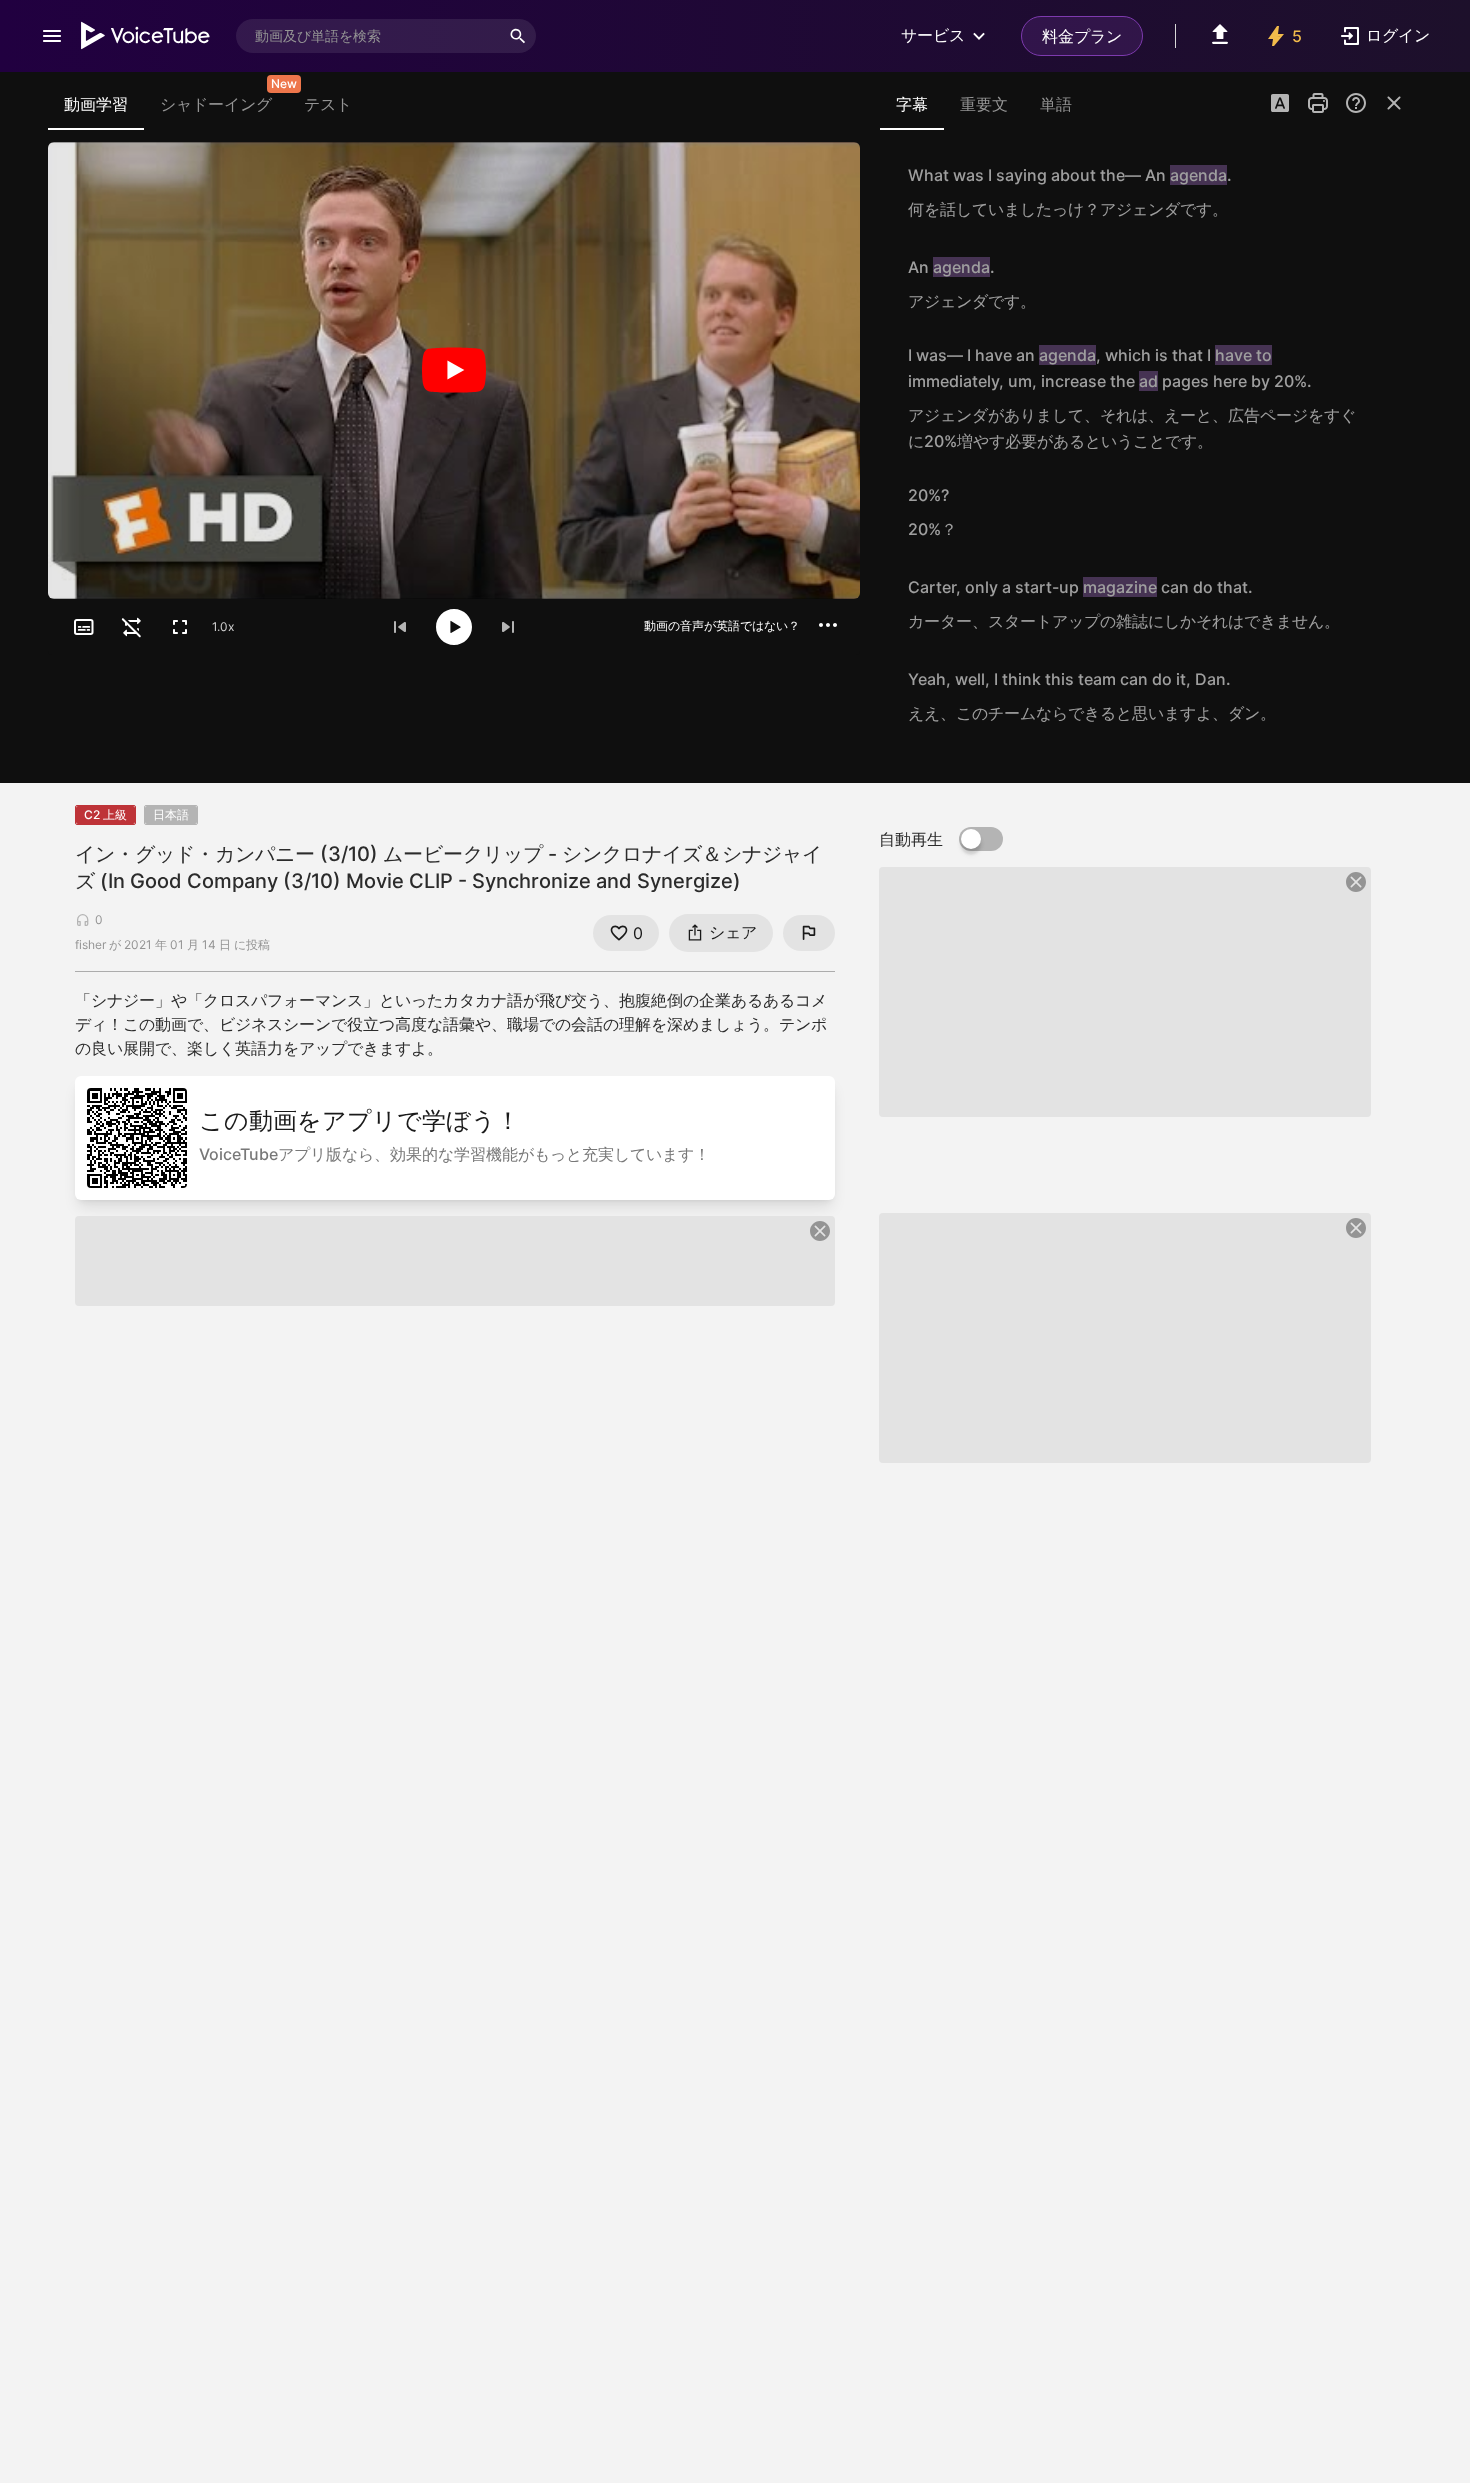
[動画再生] (454, 370)
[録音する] (1384, 192)
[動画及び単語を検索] (518, 36)
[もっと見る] (828, 625)
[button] (1280, 105)
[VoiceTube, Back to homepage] (146, 36)
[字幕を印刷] (1318, 103)
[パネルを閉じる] (1394, 103)
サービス (933, 35)
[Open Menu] (52, 36)
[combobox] (368, 36)
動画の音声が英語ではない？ (722, 625)
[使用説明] (1356, 103)
